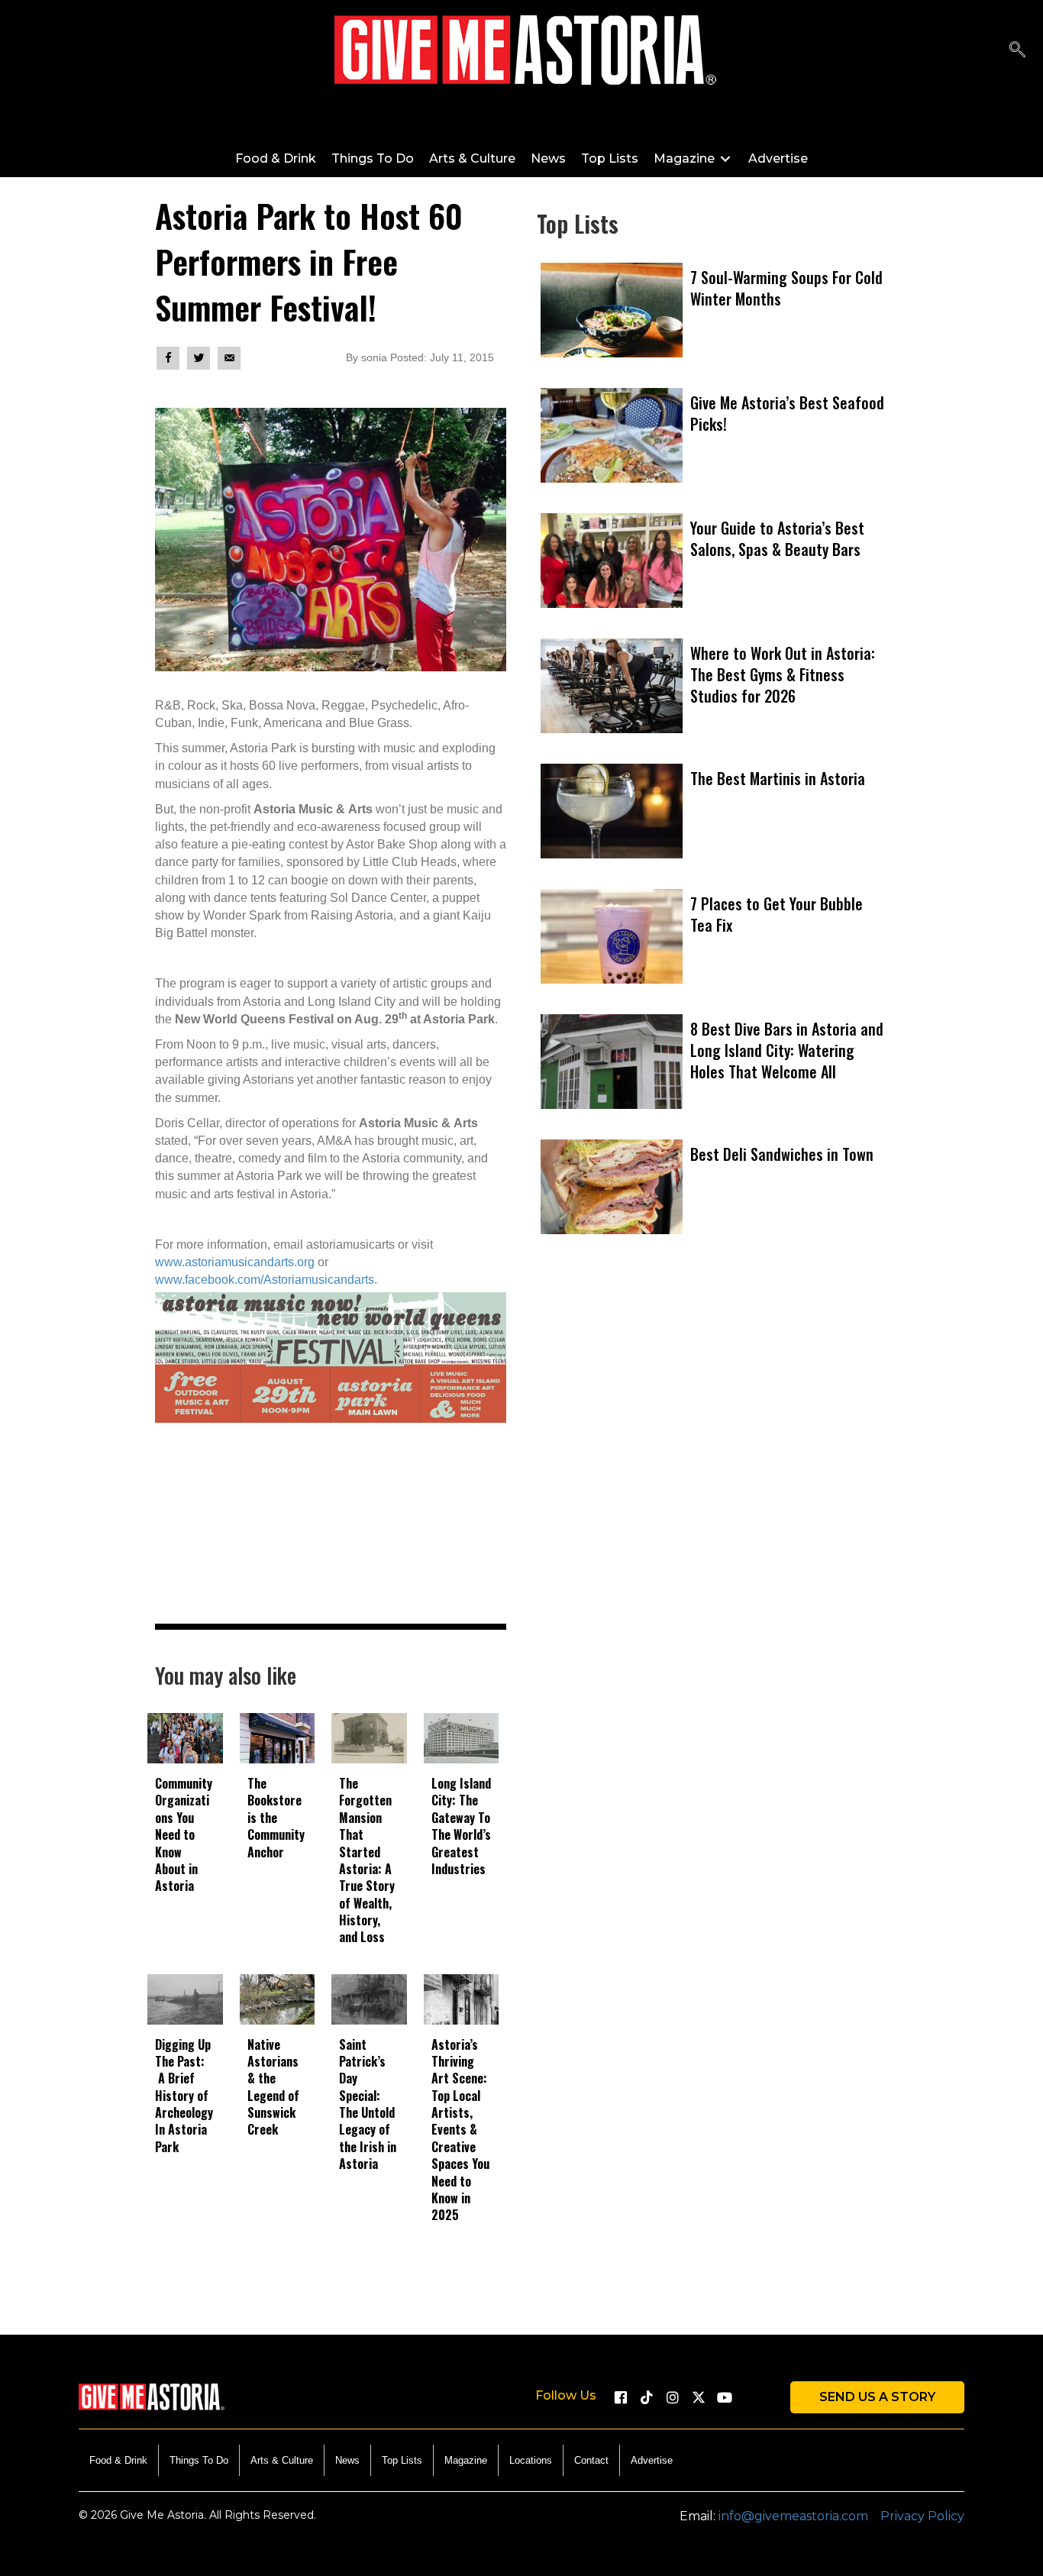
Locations (531, 2460)
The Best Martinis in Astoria (778, 778)
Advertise (652, 2460)
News (347, 2460)
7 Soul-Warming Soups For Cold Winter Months (786, 288)
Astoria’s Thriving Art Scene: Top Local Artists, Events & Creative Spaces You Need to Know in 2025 (460, 2130)
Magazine (466, 2460)
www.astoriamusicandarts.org (235, 1262)
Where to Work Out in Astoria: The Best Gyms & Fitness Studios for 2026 (783, 674)
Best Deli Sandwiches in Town (782, 1154)
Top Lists (402, 2460)
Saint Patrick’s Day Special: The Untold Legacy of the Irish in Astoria (368, 2104)
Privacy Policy (922, 2516)
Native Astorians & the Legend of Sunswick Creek (273, 2087)
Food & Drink (118, 2460)
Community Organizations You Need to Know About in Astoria (184, 1834)
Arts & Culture (282, 2460)
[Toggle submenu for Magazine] (725, 158)
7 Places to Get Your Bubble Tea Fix (777, 914)
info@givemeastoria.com (793, 2516)
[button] (621, 2397)
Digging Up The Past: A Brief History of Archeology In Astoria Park (184, 2096)
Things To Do (199, 2460)
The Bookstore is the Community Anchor (276, 1818)
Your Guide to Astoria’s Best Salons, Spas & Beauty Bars (777, 538)
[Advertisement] (712, 1456)
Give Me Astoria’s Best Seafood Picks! (787, 413)
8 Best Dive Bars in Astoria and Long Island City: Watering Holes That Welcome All (787, 1050)
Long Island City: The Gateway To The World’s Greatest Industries (461, 1826)
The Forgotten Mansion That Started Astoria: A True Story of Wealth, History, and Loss (367, 1860)
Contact (591, 2460)
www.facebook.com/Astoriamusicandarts (265, 1280)
